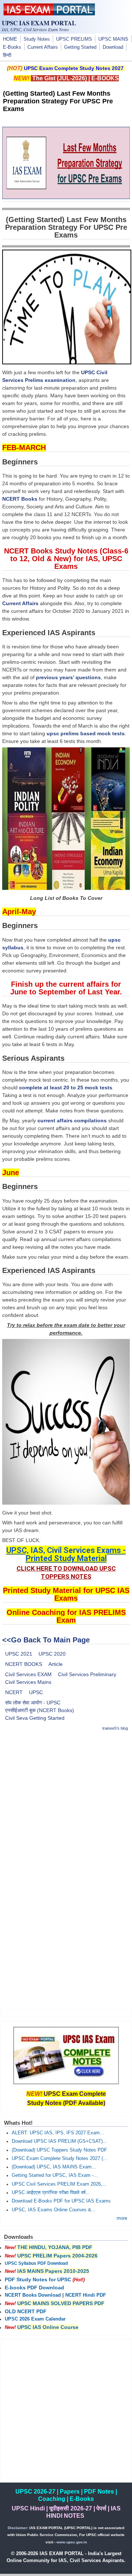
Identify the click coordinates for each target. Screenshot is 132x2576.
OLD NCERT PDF (26, 2311)
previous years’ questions (68, 677)
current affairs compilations (72, 1120)
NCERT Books (20, 499)
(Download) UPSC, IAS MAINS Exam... (54, 2167)
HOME (10, 39)
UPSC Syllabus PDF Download (36, 2263)
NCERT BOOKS (24, 1664)
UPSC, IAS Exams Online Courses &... (54, 2210)
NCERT (14, 1692)
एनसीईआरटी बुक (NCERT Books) (40, 1710)
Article (56, 1664)
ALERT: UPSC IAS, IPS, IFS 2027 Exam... (58, 2133)
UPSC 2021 (19, 1654)
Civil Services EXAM (28, 1674)
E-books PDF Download (34, 2288)
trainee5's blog (115, 1728)
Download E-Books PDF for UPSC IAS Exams (61, 2201)
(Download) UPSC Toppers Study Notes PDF (59, 2150)
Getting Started (80, 47)
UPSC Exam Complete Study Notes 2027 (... (60, 2159)
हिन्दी (7, 55)
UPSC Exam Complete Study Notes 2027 (74, 68)
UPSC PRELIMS (74, 39)
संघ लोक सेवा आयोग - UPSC (33, 1703)
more (122, 2218)
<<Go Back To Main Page (46, 1640)
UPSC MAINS (113, 39)
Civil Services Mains (28, 1682)
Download (113, 47)
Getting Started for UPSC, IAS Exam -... (55, 2175)
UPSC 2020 (52, 1654)
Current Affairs (43, 47)
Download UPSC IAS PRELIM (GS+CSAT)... (59, 2141)
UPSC (36, 1692)
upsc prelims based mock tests (86, 733)
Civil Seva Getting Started (35, 1718)
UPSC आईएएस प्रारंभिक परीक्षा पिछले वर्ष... (51, 2193)
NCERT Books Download (33, 2295)
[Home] (49, 14)
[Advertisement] (66, 1804)
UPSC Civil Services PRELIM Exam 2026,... (59, 2184)
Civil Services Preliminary (87, 1674)
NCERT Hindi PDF (86, 2295)
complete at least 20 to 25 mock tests (66, 1088)
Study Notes (37, 39)
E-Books (12, 47)
